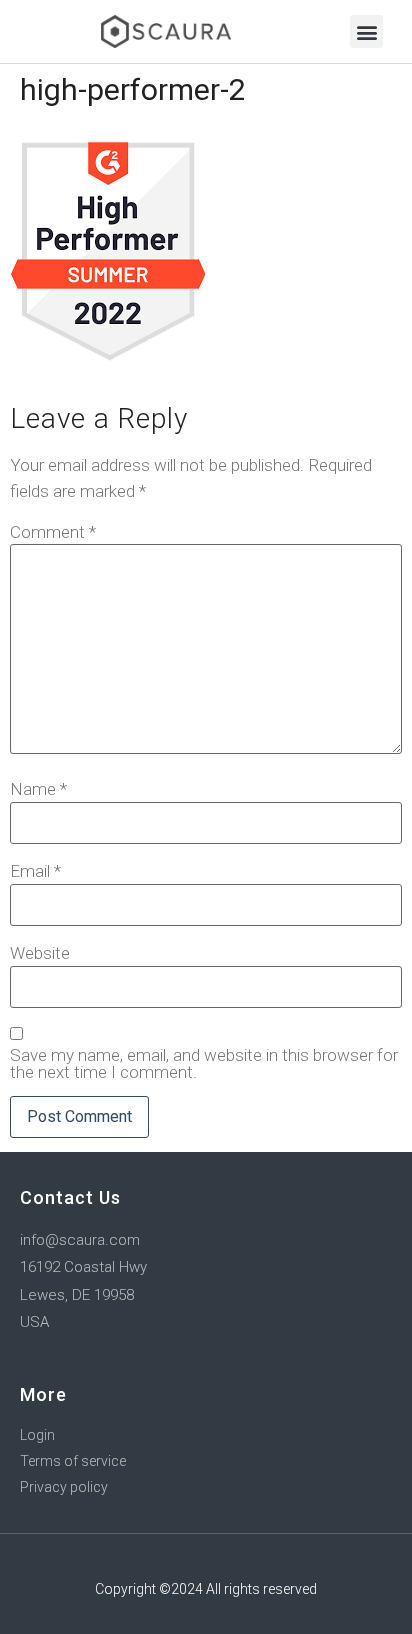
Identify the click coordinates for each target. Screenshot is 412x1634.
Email (35, 871)
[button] (366, 31)
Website (40, 953)
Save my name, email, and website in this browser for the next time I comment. (204, 1064)
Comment (53, 532)
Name (38, 789)
